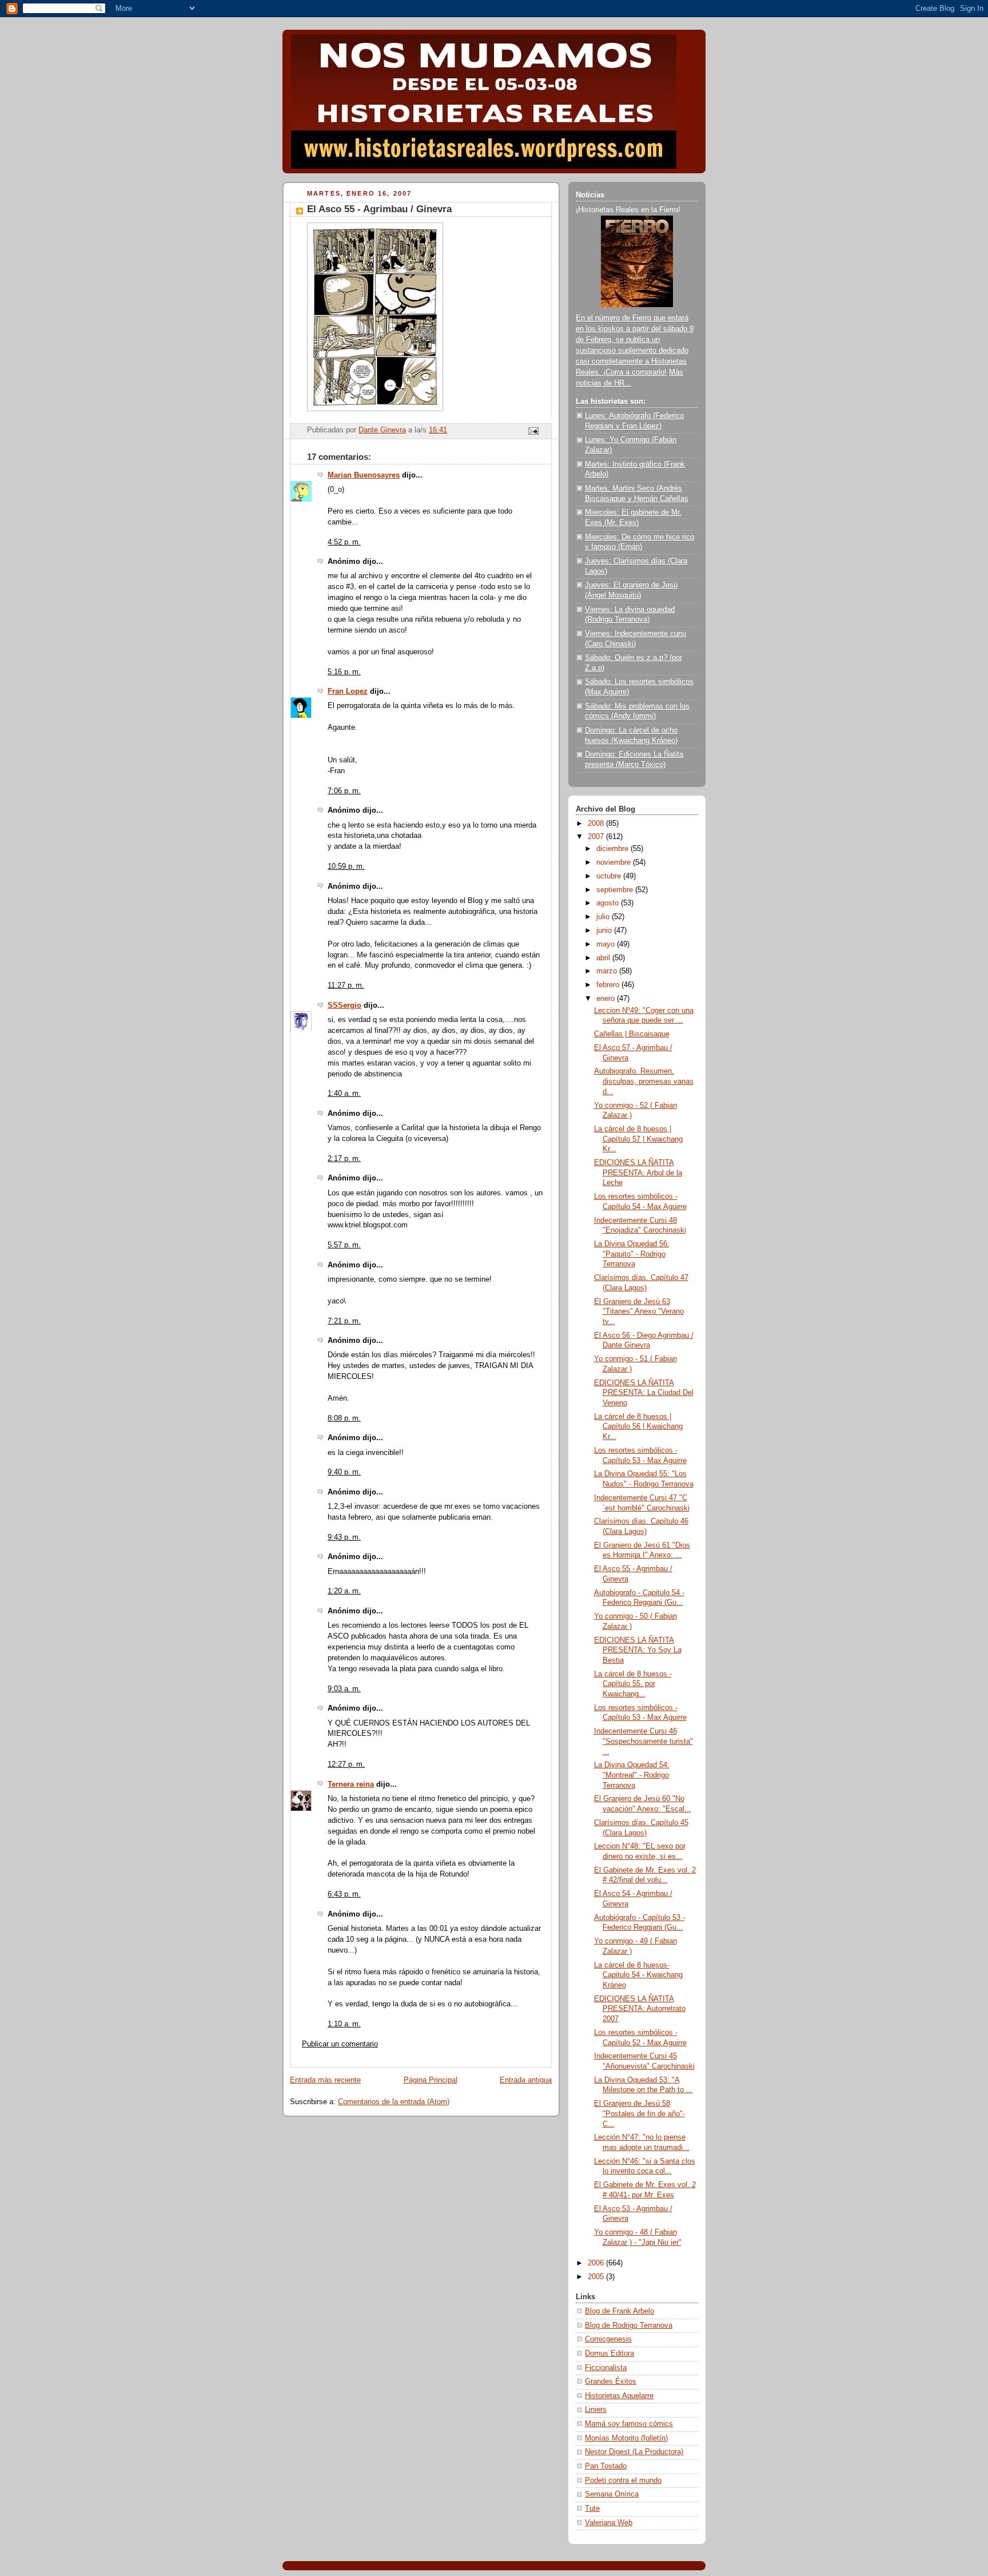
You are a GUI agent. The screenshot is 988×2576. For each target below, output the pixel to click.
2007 (597, 837)
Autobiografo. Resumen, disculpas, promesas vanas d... (644, 1081)
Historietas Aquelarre (619, 2396)
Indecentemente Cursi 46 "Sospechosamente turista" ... (644, 1741)
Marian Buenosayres (364, 475)
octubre (610, 876)
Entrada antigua (526, 2080)
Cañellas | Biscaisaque (632, 1034)
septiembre (616, 890)
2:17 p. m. (344, 1159)
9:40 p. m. (344, 1472)
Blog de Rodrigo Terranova (629, 2325)
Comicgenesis (608, 2339)
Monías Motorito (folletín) (626, 2438)
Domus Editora (609, 2354)
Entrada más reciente (325, 2080)
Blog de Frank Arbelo (620, 2311)
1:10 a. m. (344, 2024)
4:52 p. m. (344, 542)
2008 (597, 824)
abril (604, 958)
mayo (607, 944)
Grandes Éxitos (611, 2382)
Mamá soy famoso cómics (629, 2424)
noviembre (615, 862)
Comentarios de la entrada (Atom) (394, 2102)
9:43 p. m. (344, 1537)
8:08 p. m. (344, 1418)
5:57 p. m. (344, 1245)
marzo (608, 971)
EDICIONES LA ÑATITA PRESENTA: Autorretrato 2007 (640, 2009)
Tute (592, 2509)
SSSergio (344, 1005)
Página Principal (431, 2080)
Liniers (596, 2410)
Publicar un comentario (340, 2044)
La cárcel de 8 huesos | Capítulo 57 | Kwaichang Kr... (638, 1139)
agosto (609, 903)
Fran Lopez (348, 691)
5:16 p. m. (344, 672)
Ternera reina (351, 1784)
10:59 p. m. (346, 866)
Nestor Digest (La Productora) (634, 2452)
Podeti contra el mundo (623, 2480)
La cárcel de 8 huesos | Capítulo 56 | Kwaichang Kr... (638, 1427)
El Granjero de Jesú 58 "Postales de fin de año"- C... (640, 2114)
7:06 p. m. (344, 791)
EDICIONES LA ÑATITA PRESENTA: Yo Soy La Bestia (638, 1650)
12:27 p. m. (346, 1764)
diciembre (613, 849)
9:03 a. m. (344, 1689)
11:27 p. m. (346, 985)
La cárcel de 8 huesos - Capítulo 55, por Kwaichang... (633, 1684)
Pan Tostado (606, 2466)
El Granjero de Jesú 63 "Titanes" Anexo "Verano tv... (639, 1312)
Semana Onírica (612, 2494)
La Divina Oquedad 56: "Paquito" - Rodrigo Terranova (632, 1254)
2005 (597, 2277)
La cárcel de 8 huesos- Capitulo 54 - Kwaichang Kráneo (638, 1975)
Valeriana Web (609, 2523)
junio (605, 931)
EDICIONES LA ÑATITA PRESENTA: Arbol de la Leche (638, 1173)
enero (607, 999)
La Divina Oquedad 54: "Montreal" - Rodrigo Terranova (632, 1775)
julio (604, 917)
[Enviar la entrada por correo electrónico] (533, 431)
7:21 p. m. (344, 1321)
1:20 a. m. (344, 1591)
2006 (597, 2263)
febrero (609, 985)
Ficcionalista (606, 2368)
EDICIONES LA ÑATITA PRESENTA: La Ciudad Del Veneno (644, 1393)
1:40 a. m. (344, 1094)
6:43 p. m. (344, 1894)
